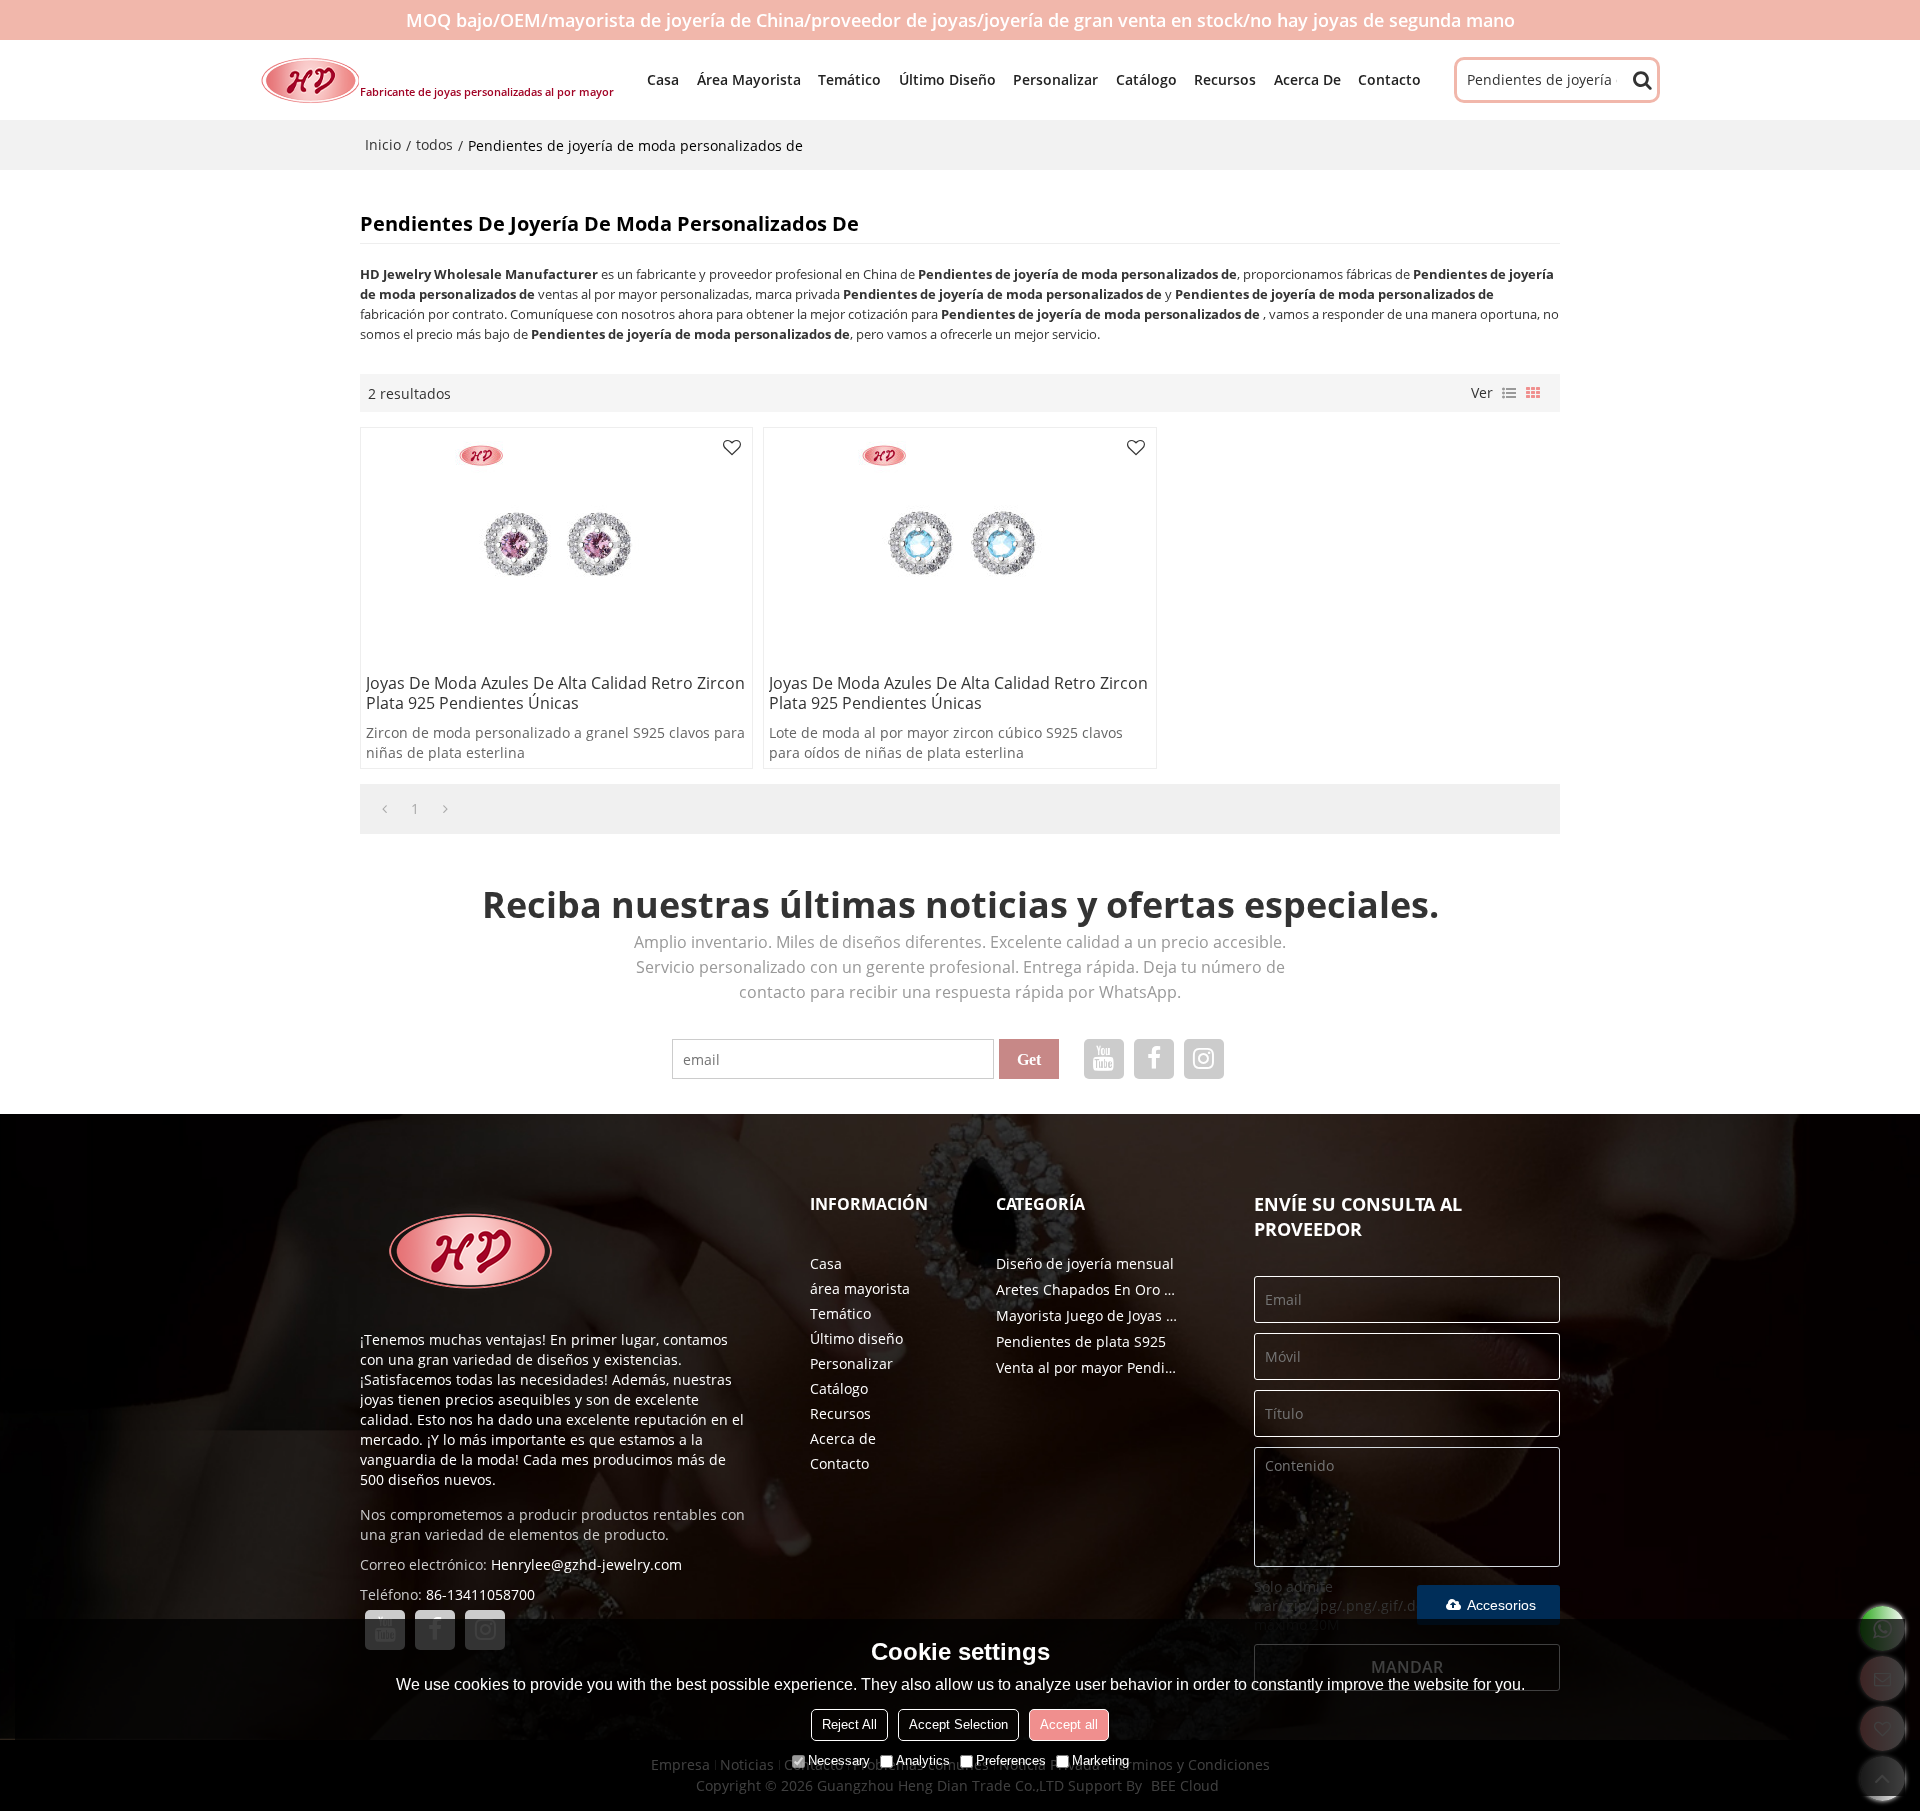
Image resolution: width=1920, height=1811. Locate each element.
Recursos (1225, 79)
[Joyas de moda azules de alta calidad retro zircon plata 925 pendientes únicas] (556, 543)
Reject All (849, 1724)
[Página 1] (384, 809)
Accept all (1069, 1724)
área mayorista (749, 79)
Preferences (1011, 1760)
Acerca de (1307, 79)
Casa (663, 79)
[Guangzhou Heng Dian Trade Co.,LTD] (310, 80)
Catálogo (1146, 79)
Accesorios (1501, 1605)
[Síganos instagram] (1204, 1059)
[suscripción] (1029, 1059)
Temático (849, 79)
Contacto (1389, 79)
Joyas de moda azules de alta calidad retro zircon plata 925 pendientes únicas (555, 693)
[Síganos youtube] (1104, 1059)
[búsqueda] (1642, 80)
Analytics (923, 1760)
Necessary (839, 1760)
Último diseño (947, 79)
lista (1509, 393)
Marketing (1100, 1760)
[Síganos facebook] (1154, 1059)
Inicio (383, 144)
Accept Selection (958, 1724)
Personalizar (1055, 79)
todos (434, 144)
